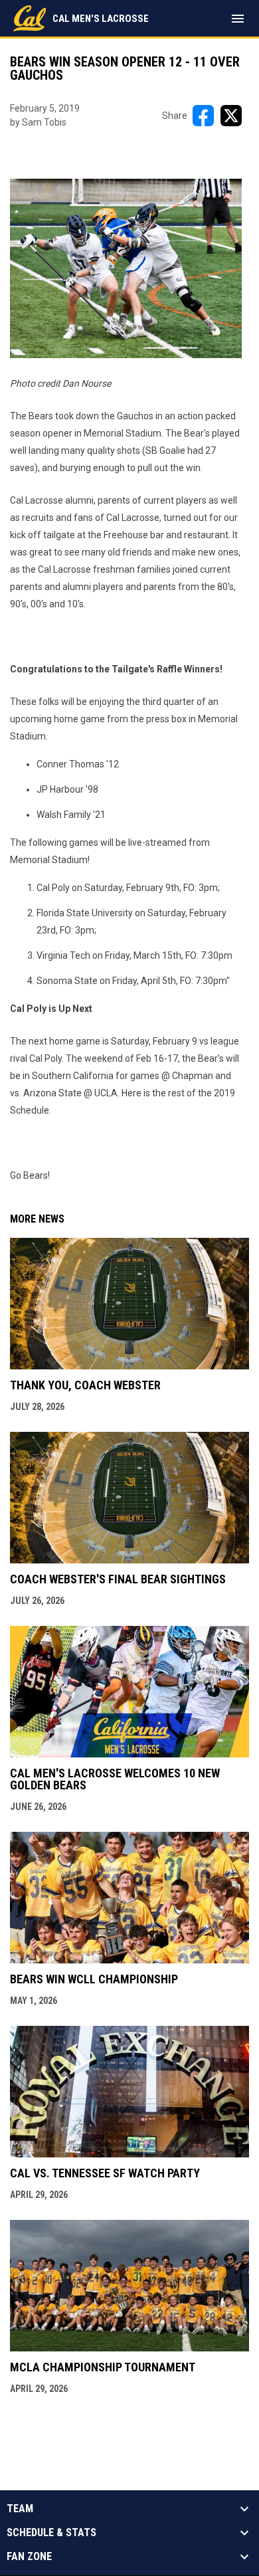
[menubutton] (238, 19)
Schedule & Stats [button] (51, 2533)
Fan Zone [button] (29, 2557)
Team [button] (20, 2509)
